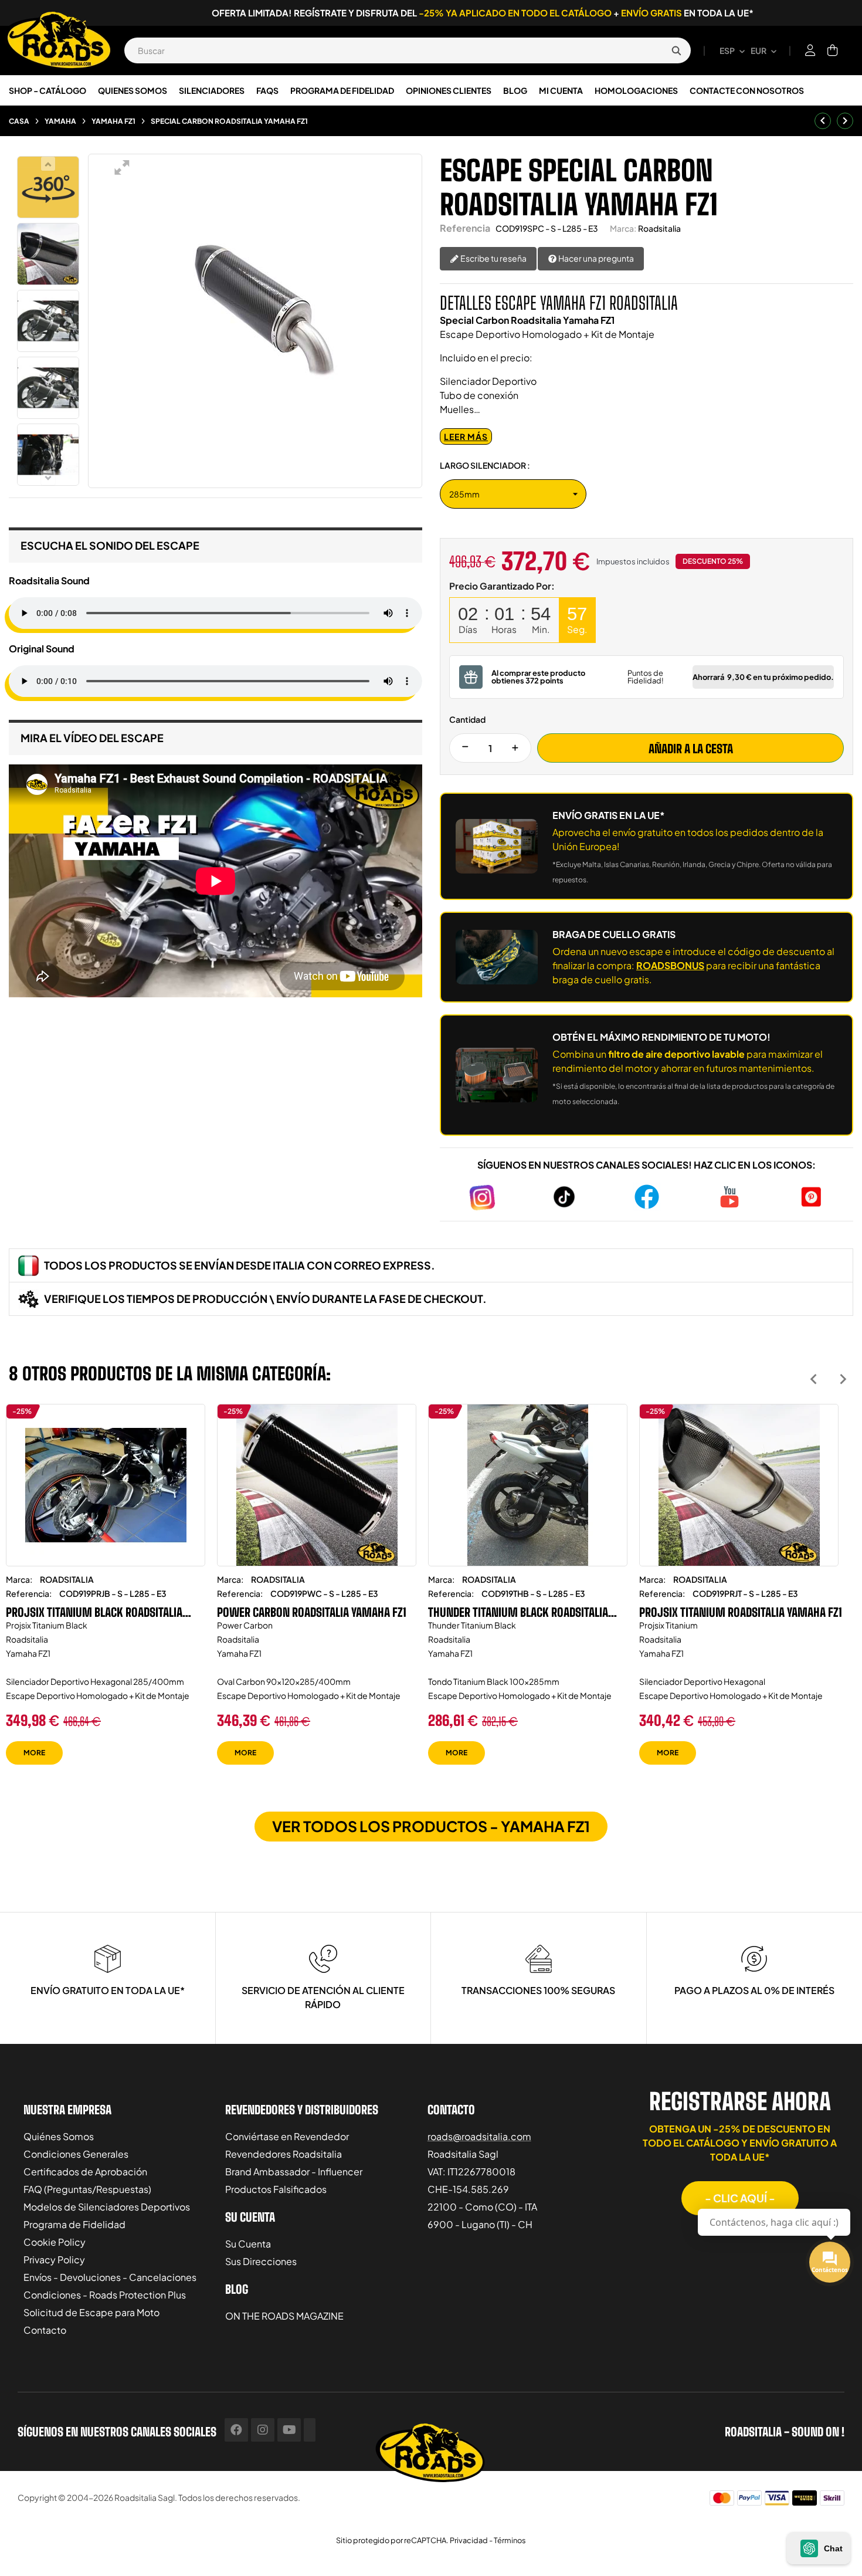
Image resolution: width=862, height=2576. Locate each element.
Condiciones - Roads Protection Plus (105, 2295)
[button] (740, 2198)
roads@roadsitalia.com (479, 2136)
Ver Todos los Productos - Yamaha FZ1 (431, 1826)
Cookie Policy (55, 2242)
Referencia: (29, 1593)
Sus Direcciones (261, 2261)
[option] (106, 1593)
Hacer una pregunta (595, 258)
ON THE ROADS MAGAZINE (284, 2316)
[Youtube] (289, 2430)
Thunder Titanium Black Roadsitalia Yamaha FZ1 (518, 1612)
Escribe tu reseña (493, 258)
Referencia (465, 228)
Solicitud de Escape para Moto (91, 2312)
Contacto (45, 2330)
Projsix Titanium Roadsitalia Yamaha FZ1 (741, 1612)
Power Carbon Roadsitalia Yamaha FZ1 (312, 1612)
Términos (510, 2540)
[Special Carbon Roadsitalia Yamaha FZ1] (48, 254)
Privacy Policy (54, 2259)
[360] (48, 187)
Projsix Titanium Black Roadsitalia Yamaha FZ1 (94, 1612)
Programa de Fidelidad (74, 2224)
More (34, 1753)
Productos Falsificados (276, 2189)
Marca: (623, 228)
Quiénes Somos (59, 2136)
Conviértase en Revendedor (287, 2136)
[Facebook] (236, 2430)
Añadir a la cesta (691, 749)
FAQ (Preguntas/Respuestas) (87, 2189)
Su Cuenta (248, 2244)
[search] (676, 50)
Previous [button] (814, 1379)
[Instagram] (263, 2430)
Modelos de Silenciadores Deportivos (107, 2207)
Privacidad (469, 2540)
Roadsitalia (659, 228)
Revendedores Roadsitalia (284, 2154)
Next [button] (843, 1379)
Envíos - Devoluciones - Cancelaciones (110, 2277)
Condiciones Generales (76, 2154)
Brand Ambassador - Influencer (294, 2172)
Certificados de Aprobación (85, 2172)
